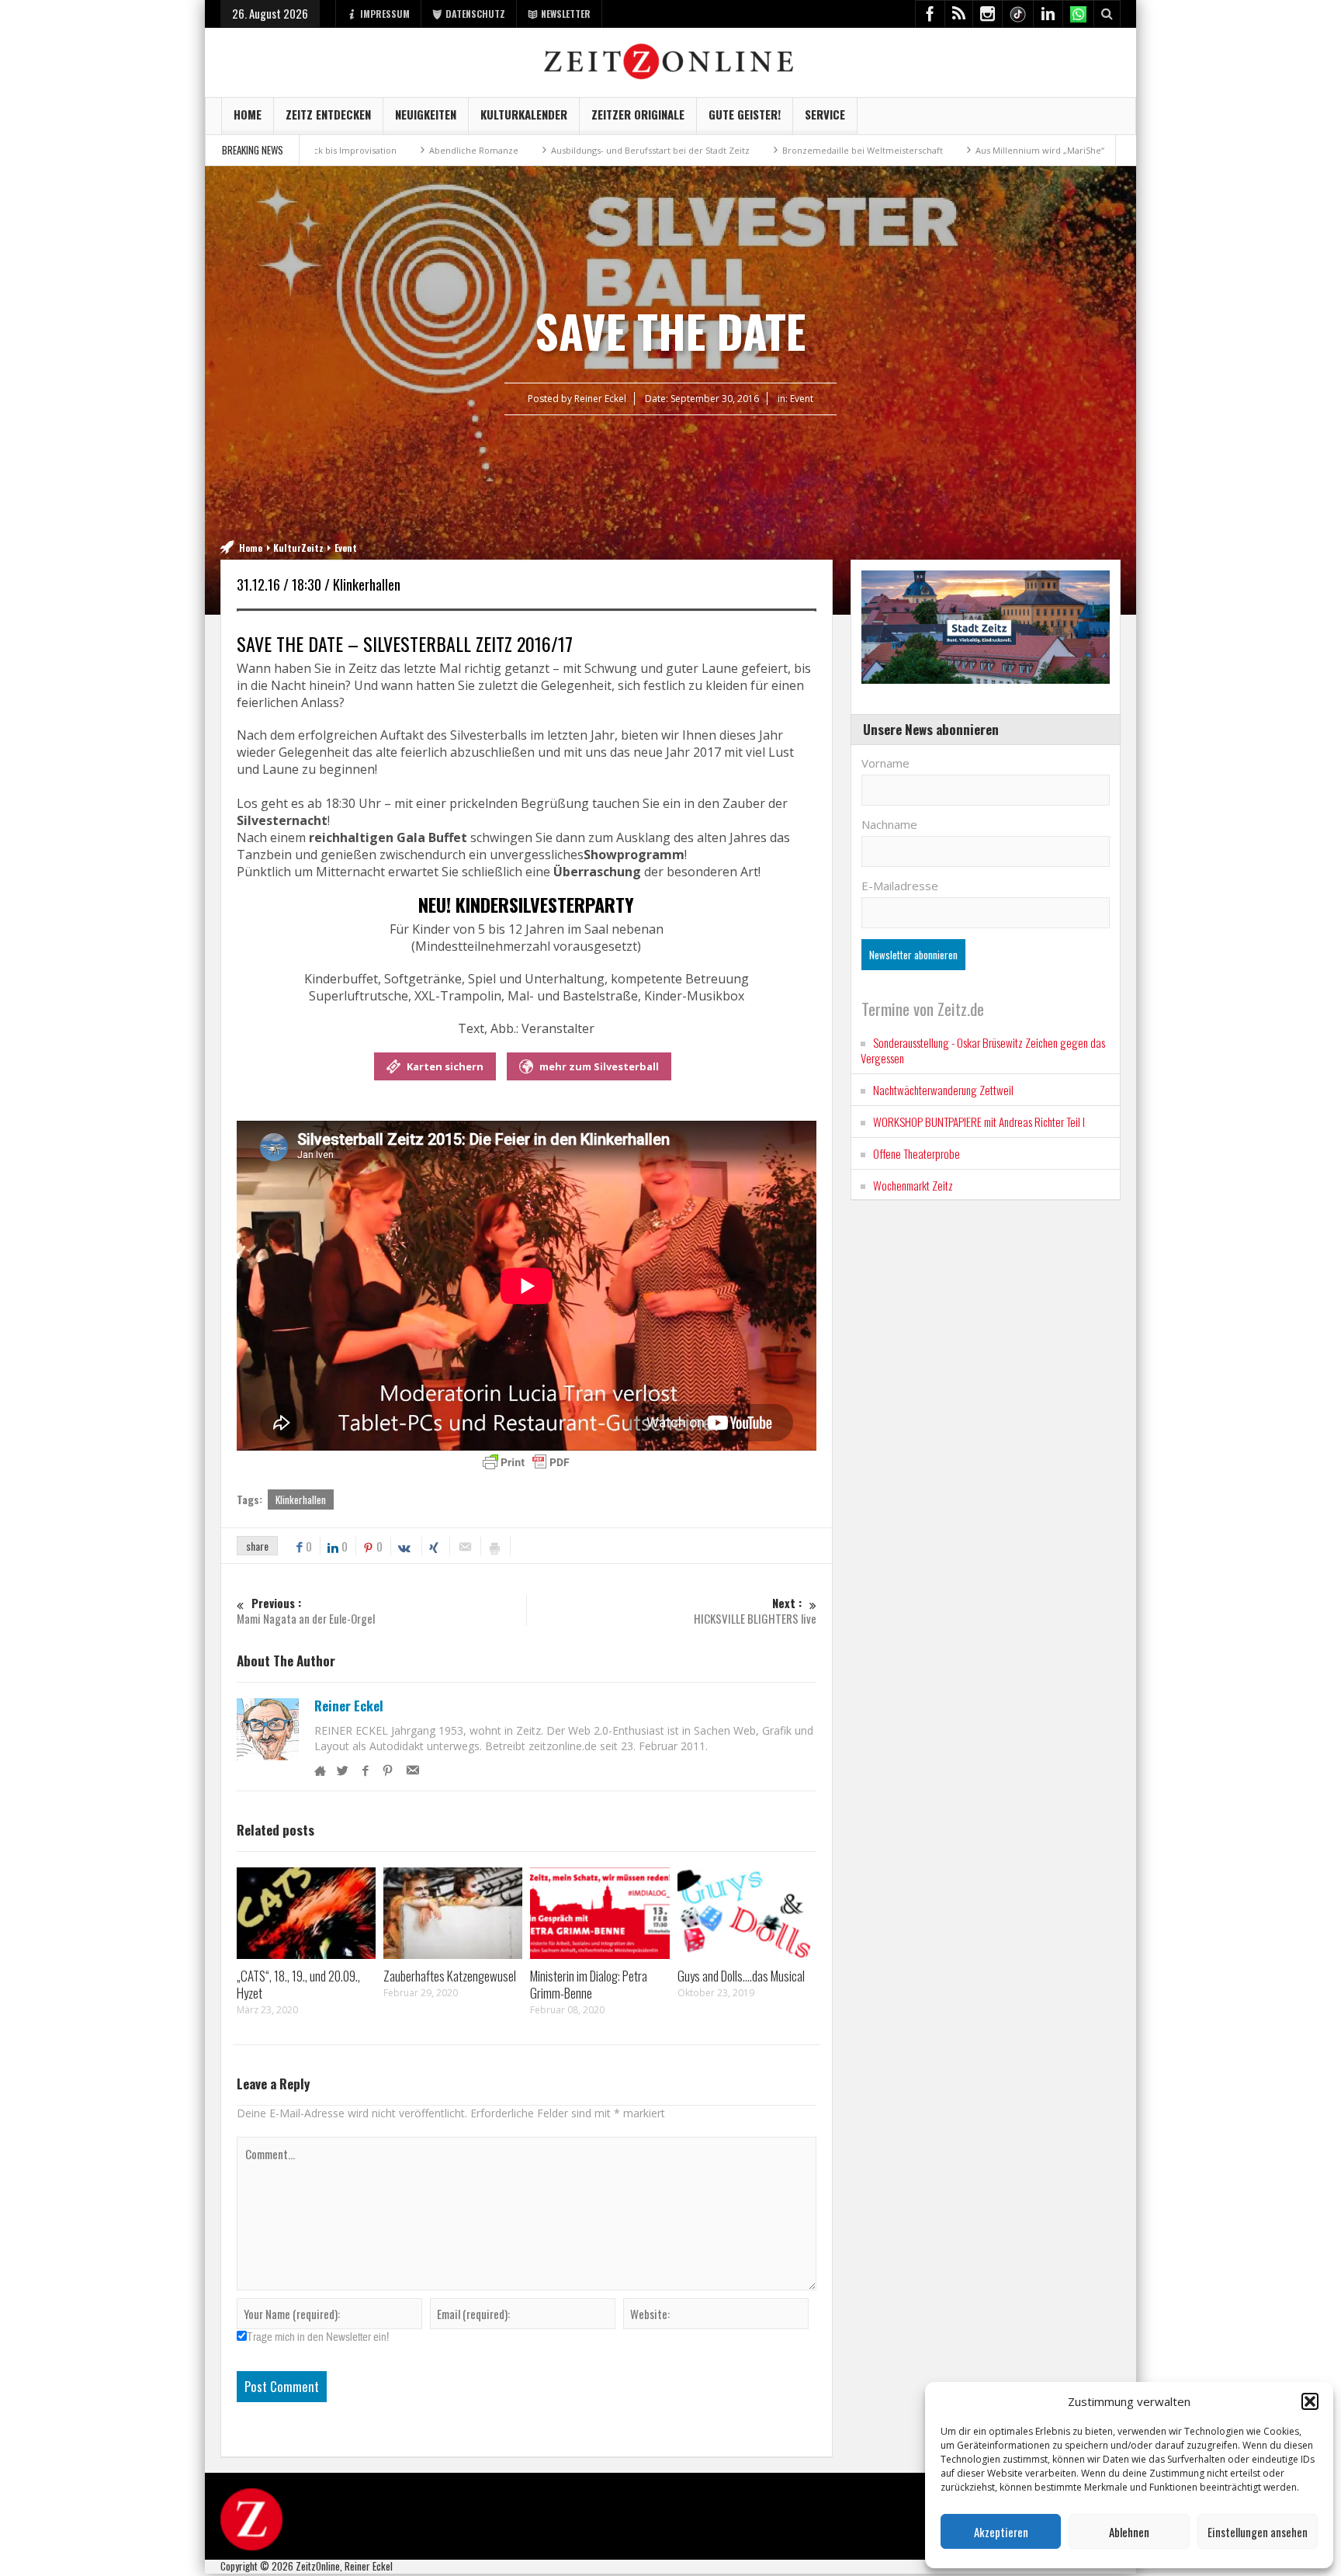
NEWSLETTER (566, 14)
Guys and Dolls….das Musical (741, 1976)
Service (825, 114)
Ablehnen (1129, 2532)
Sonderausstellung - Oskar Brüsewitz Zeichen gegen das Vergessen (983, 1050)
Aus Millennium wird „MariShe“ (919, 150)
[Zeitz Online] (671, 60)
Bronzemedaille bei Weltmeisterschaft (742, 150)
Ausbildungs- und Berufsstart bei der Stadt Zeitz (529, 150)
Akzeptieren (1001, 2532)
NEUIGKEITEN (426, 114)
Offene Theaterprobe (917, 1153)
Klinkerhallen (301, 1499)
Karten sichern (445, 1066)
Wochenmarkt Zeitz (913, 1185)
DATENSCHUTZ (475, 14)
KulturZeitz (298, 548)
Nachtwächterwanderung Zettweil (943, 1090)
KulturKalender (524, 114)
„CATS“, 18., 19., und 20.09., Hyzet (298, 1984)
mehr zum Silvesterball (599, 1066)
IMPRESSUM (385, 14)
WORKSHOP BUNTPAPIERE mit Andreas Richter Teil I (979, 1122)
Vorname (885, 763)
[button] (1310, 2401)
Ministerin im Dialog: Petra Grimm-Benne (589, 1984)
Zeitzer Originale (638, 114)
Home (248, 114)
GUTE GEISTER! (745, 114)
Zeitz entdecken (328, 114)
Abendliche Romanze (353, 150)
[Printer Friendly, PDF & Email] (526, 1462)
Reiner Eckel (349, 1706)
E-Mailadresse (900, 886)
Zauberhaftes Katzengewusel (450, 1976)
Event (802, 399)
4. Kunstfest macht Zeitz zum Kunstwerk (1100, 150)
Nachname (889, 824)
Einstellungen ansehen (1258, 2532)
